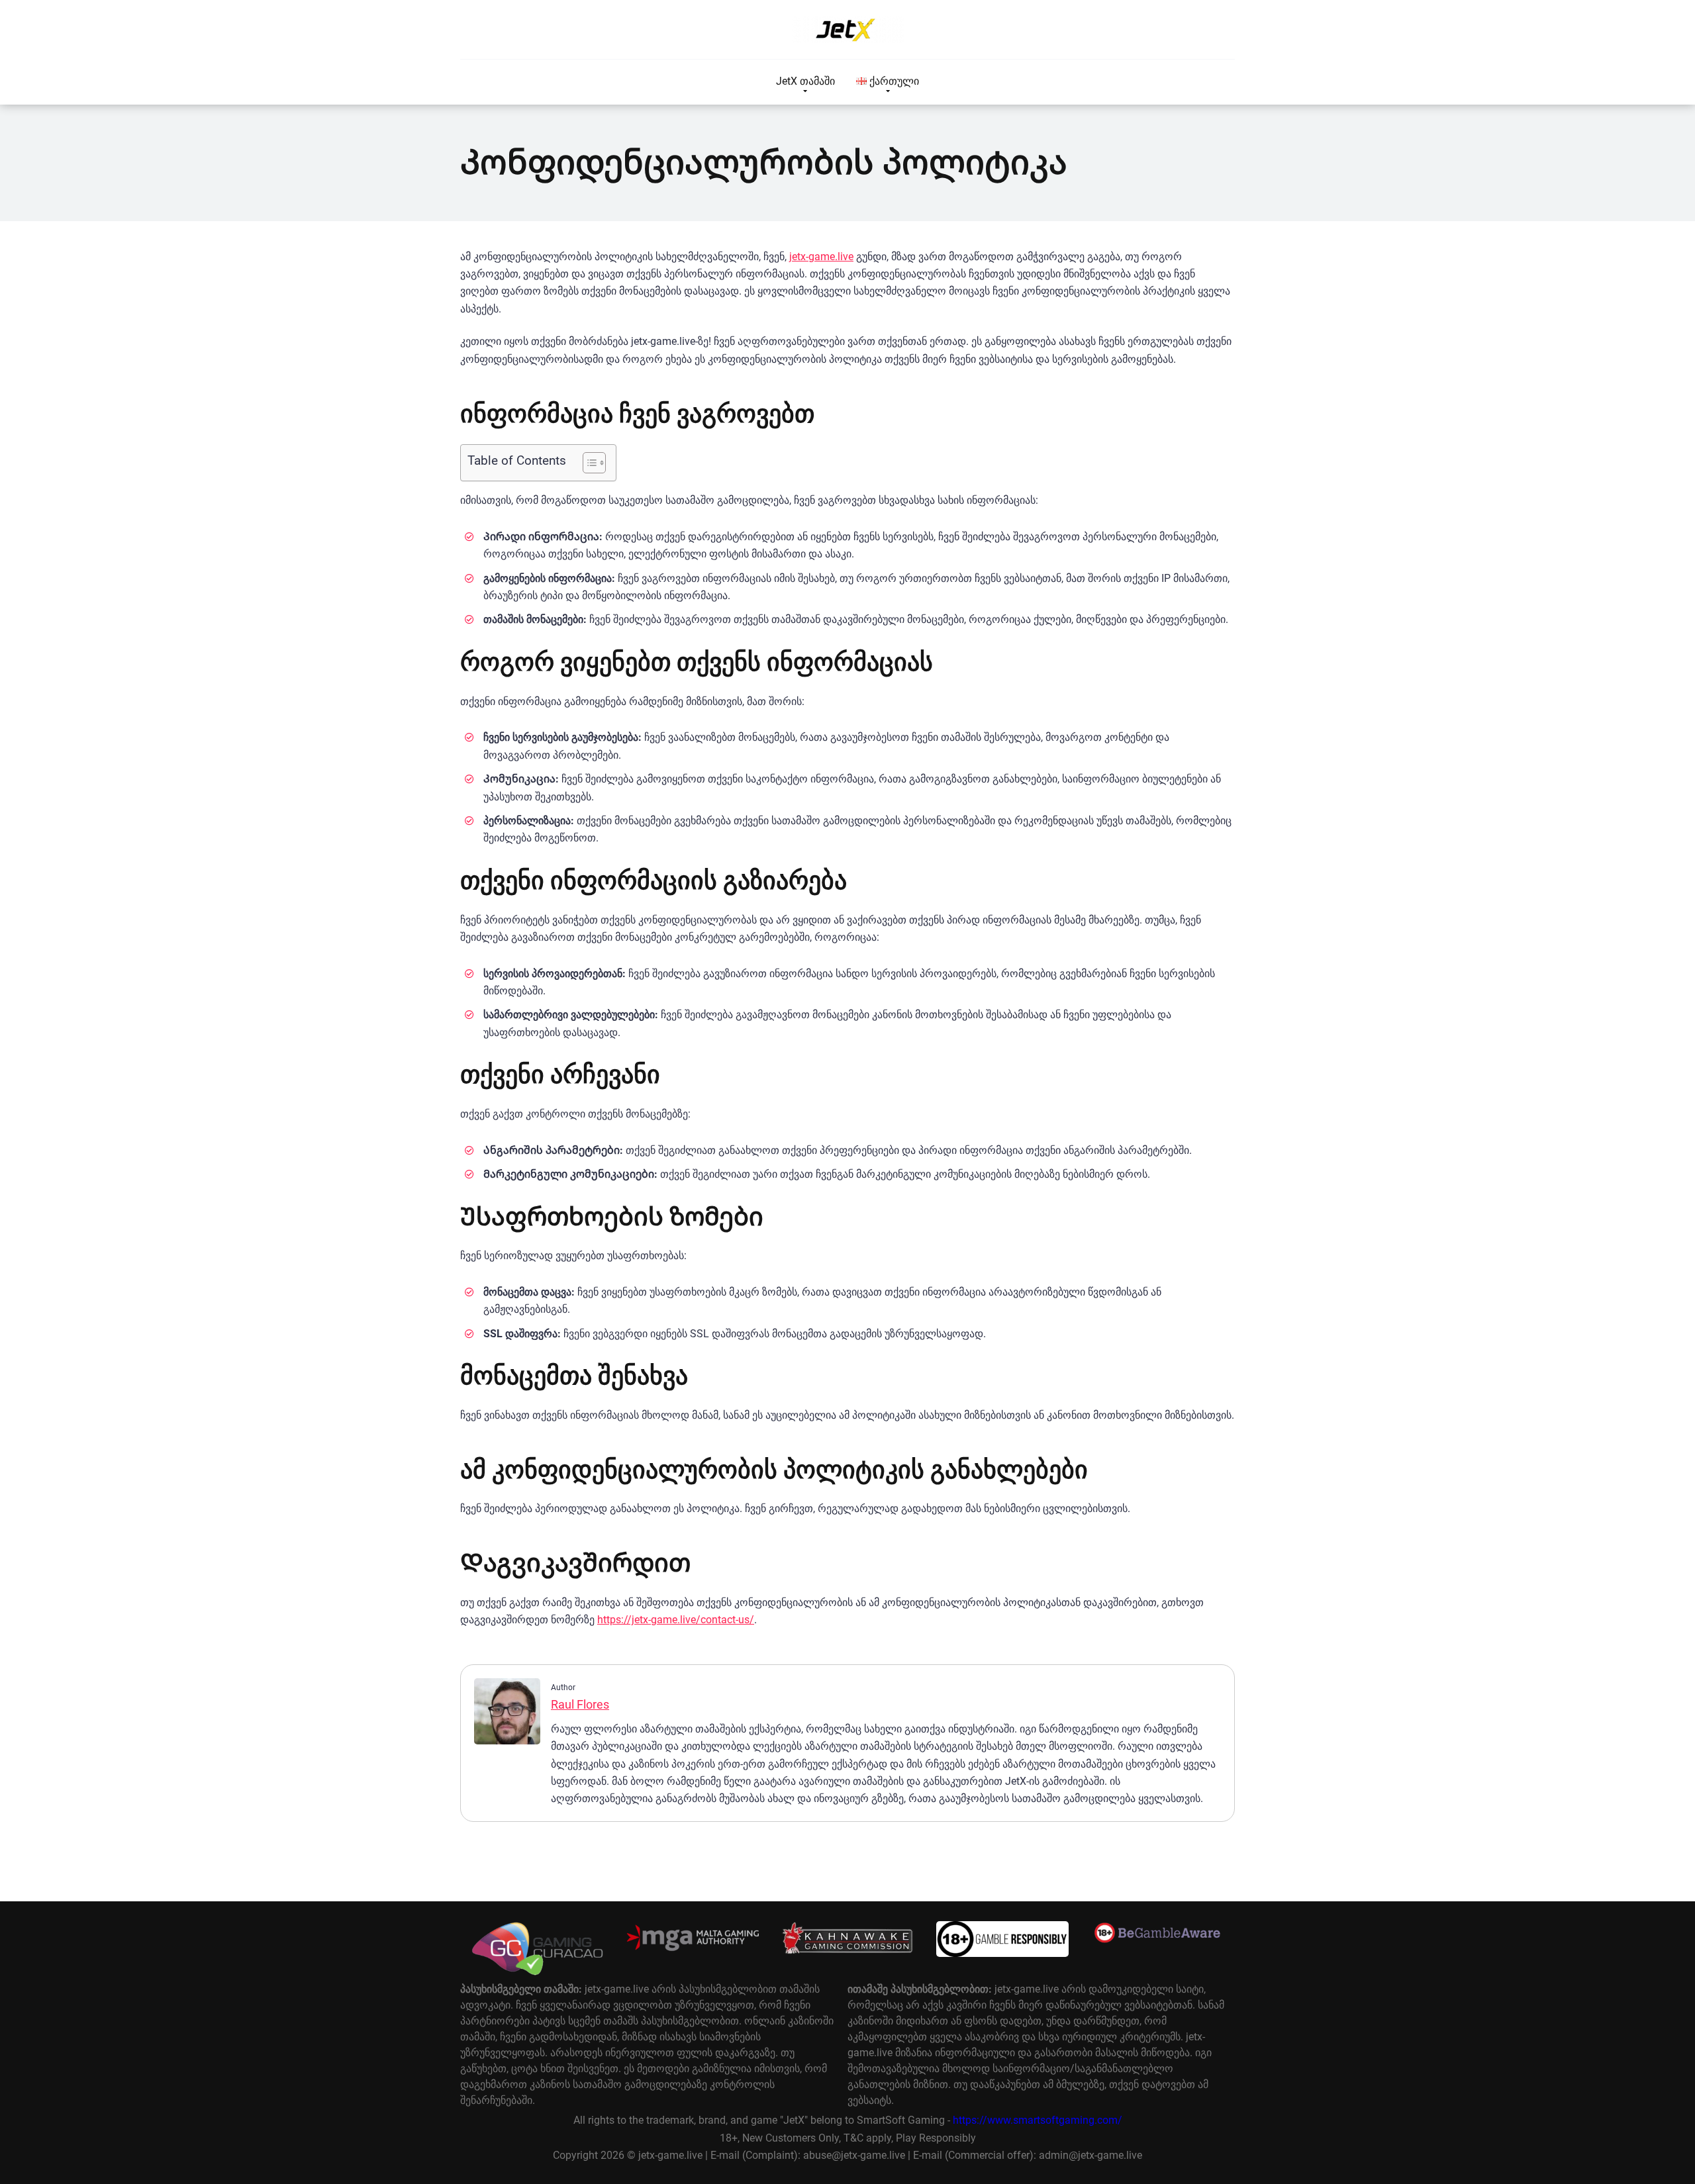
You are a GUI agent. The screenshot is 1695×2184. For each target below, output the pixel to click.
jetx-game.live (821, 257)
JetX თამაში (805, 81)
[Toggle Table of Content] (588, 463)
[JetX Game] (847, 30)
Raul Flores (580, 1704)
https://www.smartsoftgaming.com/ (1038, 2120)
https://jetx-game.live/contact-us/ (676, 1620)
